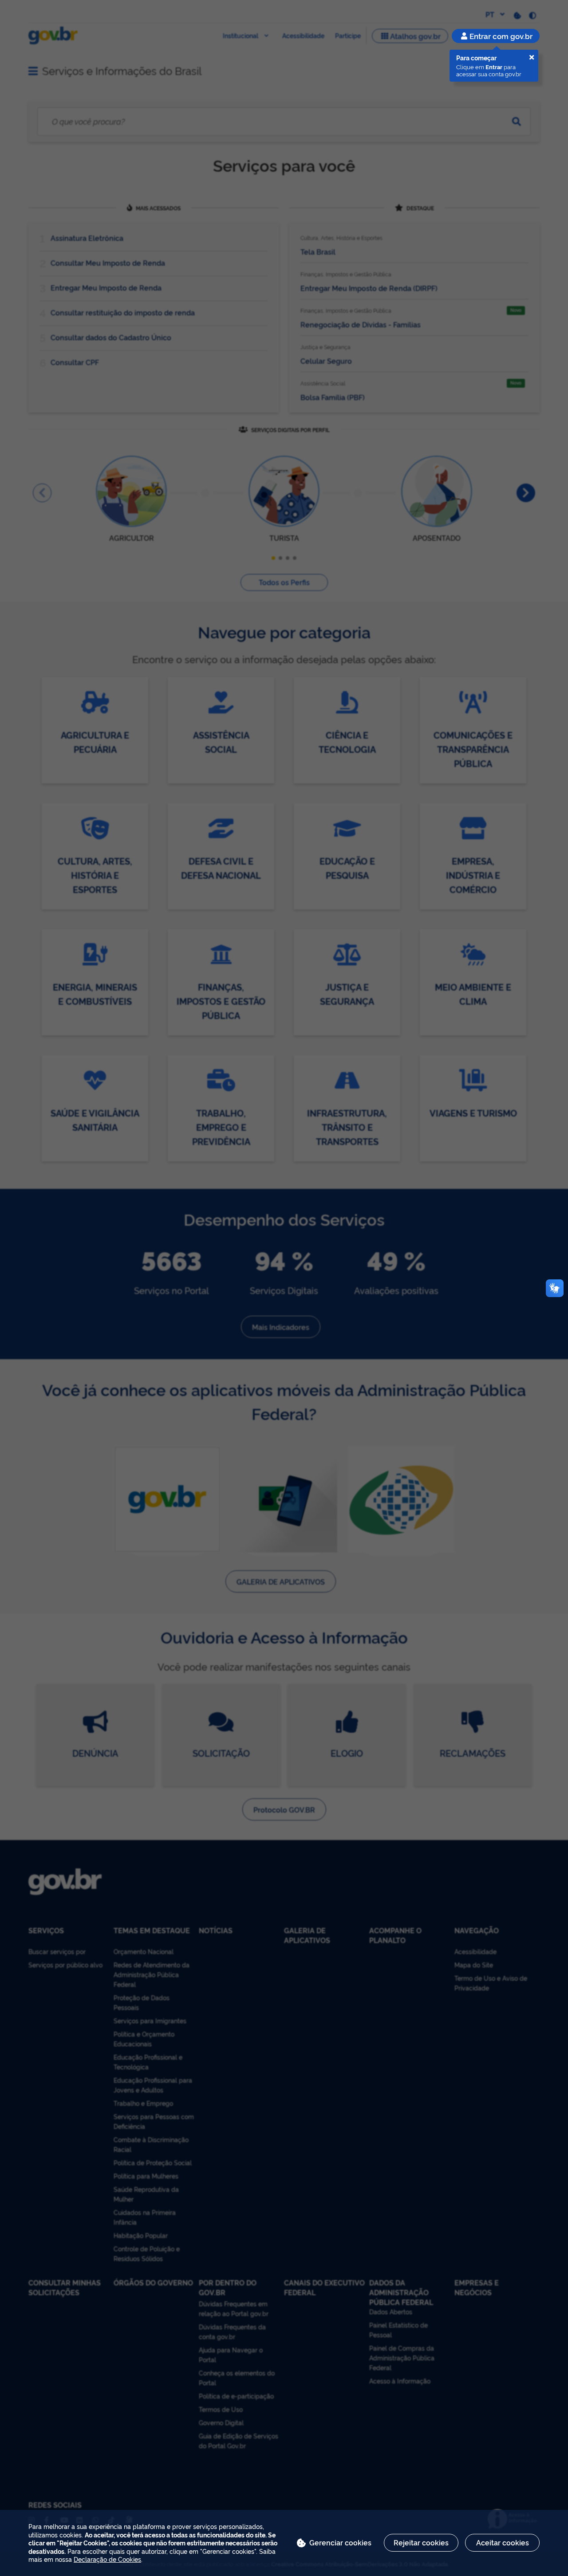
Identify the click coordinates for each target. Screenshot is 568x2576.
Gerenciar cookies (340, 2542)
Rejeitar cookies (421, 2542)
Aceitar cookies (503, 2542)
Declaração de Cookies (107, 2559)
